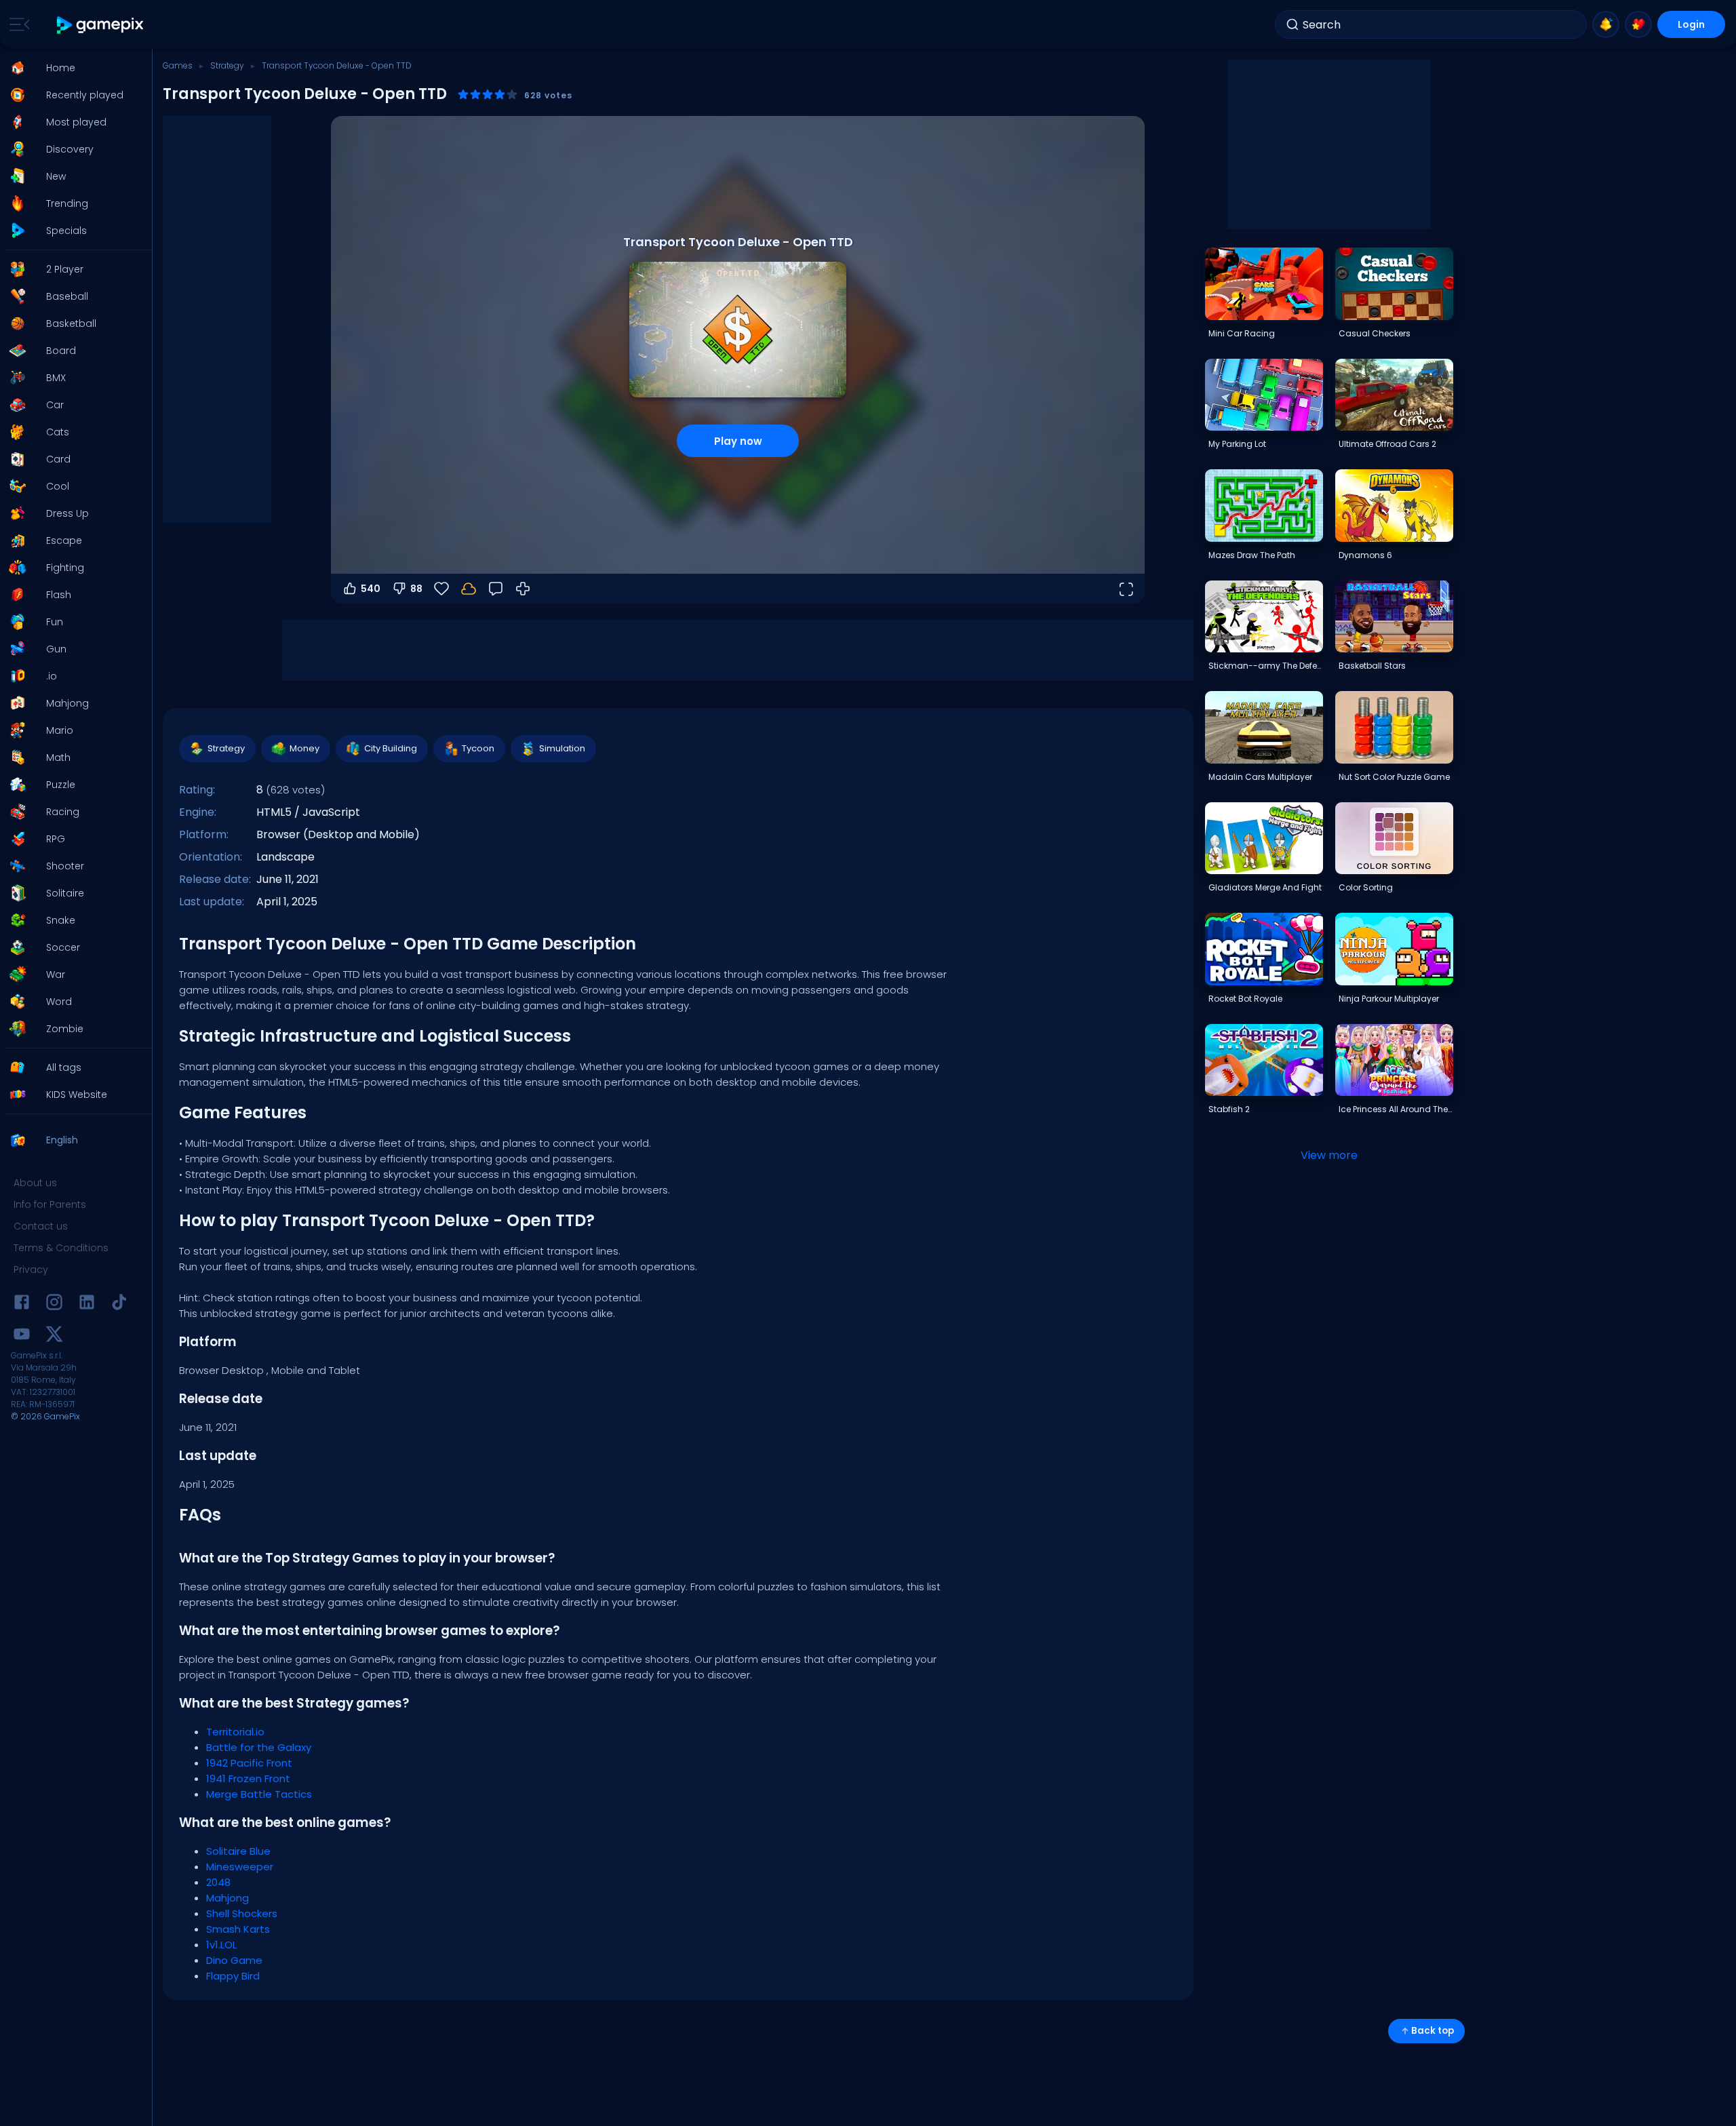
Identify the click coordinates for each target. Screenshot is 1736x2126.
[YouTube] (22, 1336)
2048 (218, 1882)
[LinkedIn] (87, 1304)
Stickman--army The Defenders (1265, 666)
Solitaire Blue (238, 1851)
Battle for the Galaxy (259, 1747)
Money (304, 748)
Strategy (227, 65)
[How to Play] (523, 589)
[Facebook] (22, 1304)
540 (371, 589)
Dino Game (234, 1960)
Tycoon (478, 748)
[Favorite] (1638, 24)
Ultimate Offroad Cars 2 (1387, 444)
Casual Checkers (1375, 333)
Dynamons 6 (1365, 555)
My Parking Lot (1237, 444)
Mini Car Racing (1242, 333)
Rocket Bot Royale (1245, 999)
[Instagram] (54, 1304)
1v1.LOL (221, 1945)
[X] (54, 1336)
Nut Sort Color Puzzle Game (1394, 777)
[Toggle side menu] (17, 24)
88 (416, 589)
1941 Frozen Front (248, 1778)
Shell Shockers (242, 1913)
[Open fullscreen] (1126, 589)
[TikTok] (119, 1304)
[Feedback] (496, 589)
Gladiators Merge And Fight (1265, 887)
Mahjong (228, 1898)
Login (1691, 24)
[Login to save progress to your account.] (469, 589)
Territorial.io (235, 1732)
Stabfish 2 (1229, 1109)
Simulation (562, 748)
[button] (72, 68)
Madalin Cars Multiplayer (1260, 777)
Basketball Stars (1372, 666)
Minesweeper (240, 1867)
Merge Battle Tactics (259, 1794)
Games (178, 65)
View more (1329, 1155)
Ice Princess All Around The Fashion (1396, 1109)
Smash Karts (238, 1929)
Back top (1433, 2031)
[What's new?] (1606, 24)
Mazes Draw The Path (1252, 555)
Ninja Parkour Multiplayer (1389, 999)
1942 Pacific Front (249, 1763)
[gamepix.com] (101, 25)
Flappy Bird (233, 1976)
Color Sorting (1366, 887)
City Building (391, 748)
